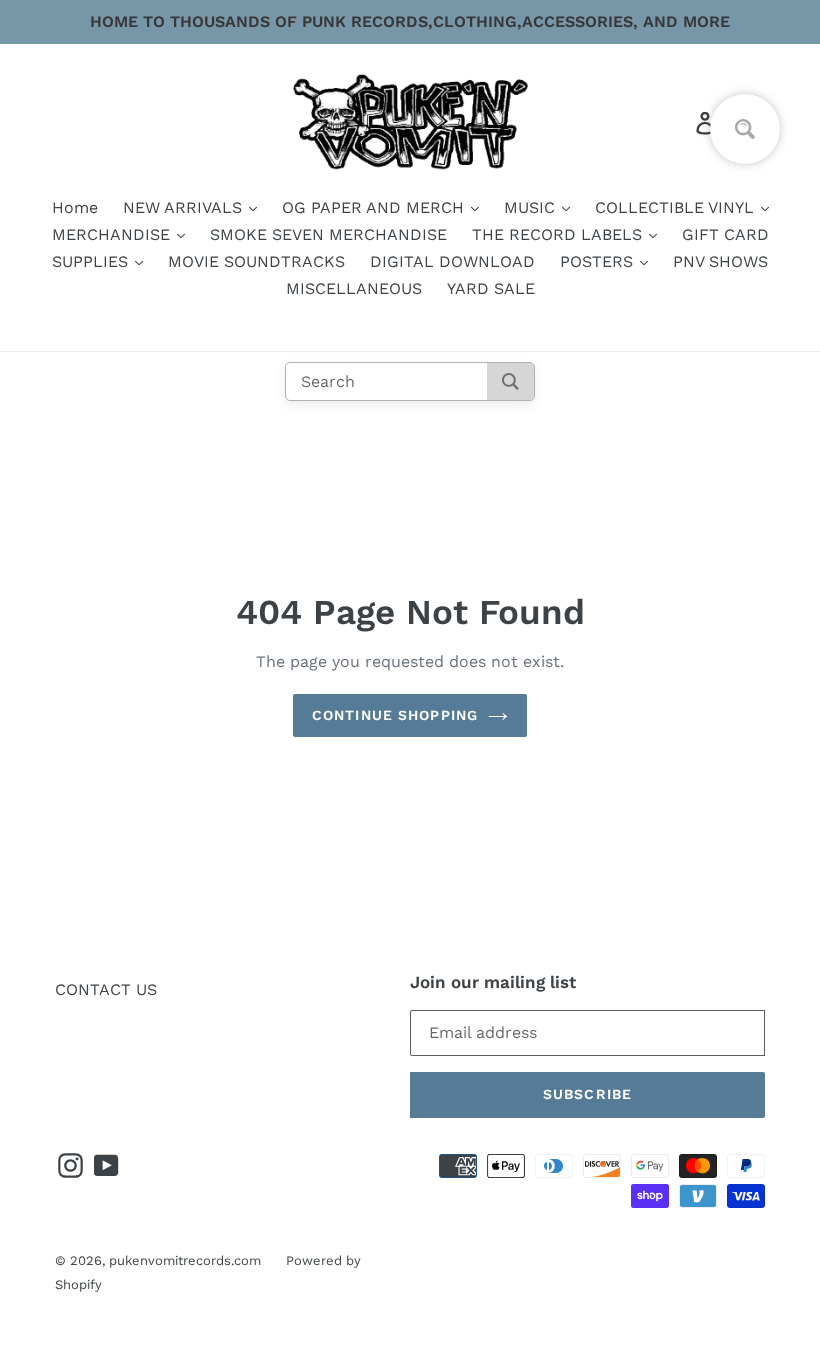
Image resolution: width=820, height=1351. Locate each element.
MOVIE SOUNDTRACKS (256, 261)
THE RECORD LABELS (559, 234)
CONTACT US (106, 989)
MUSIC (532, 207)
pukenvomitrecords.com (185, 1260)
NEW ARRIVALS (185, 207)
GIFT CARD (725, 234)
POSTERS (599, 261)
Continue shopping (395, 715)
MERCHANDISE (113, 234)
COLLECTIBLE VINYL (677, 207)
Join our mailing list (493, 982)
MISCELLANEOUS (354, 288)
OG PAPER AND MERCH (375, 207)
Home (75, 207)
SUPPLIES (92, 261)
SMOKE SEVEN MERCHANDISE (328, 234)
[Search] (510, 381)
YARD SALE (491, 288)
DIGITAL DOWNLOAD (452, 261)
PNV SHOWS (720, 261)
